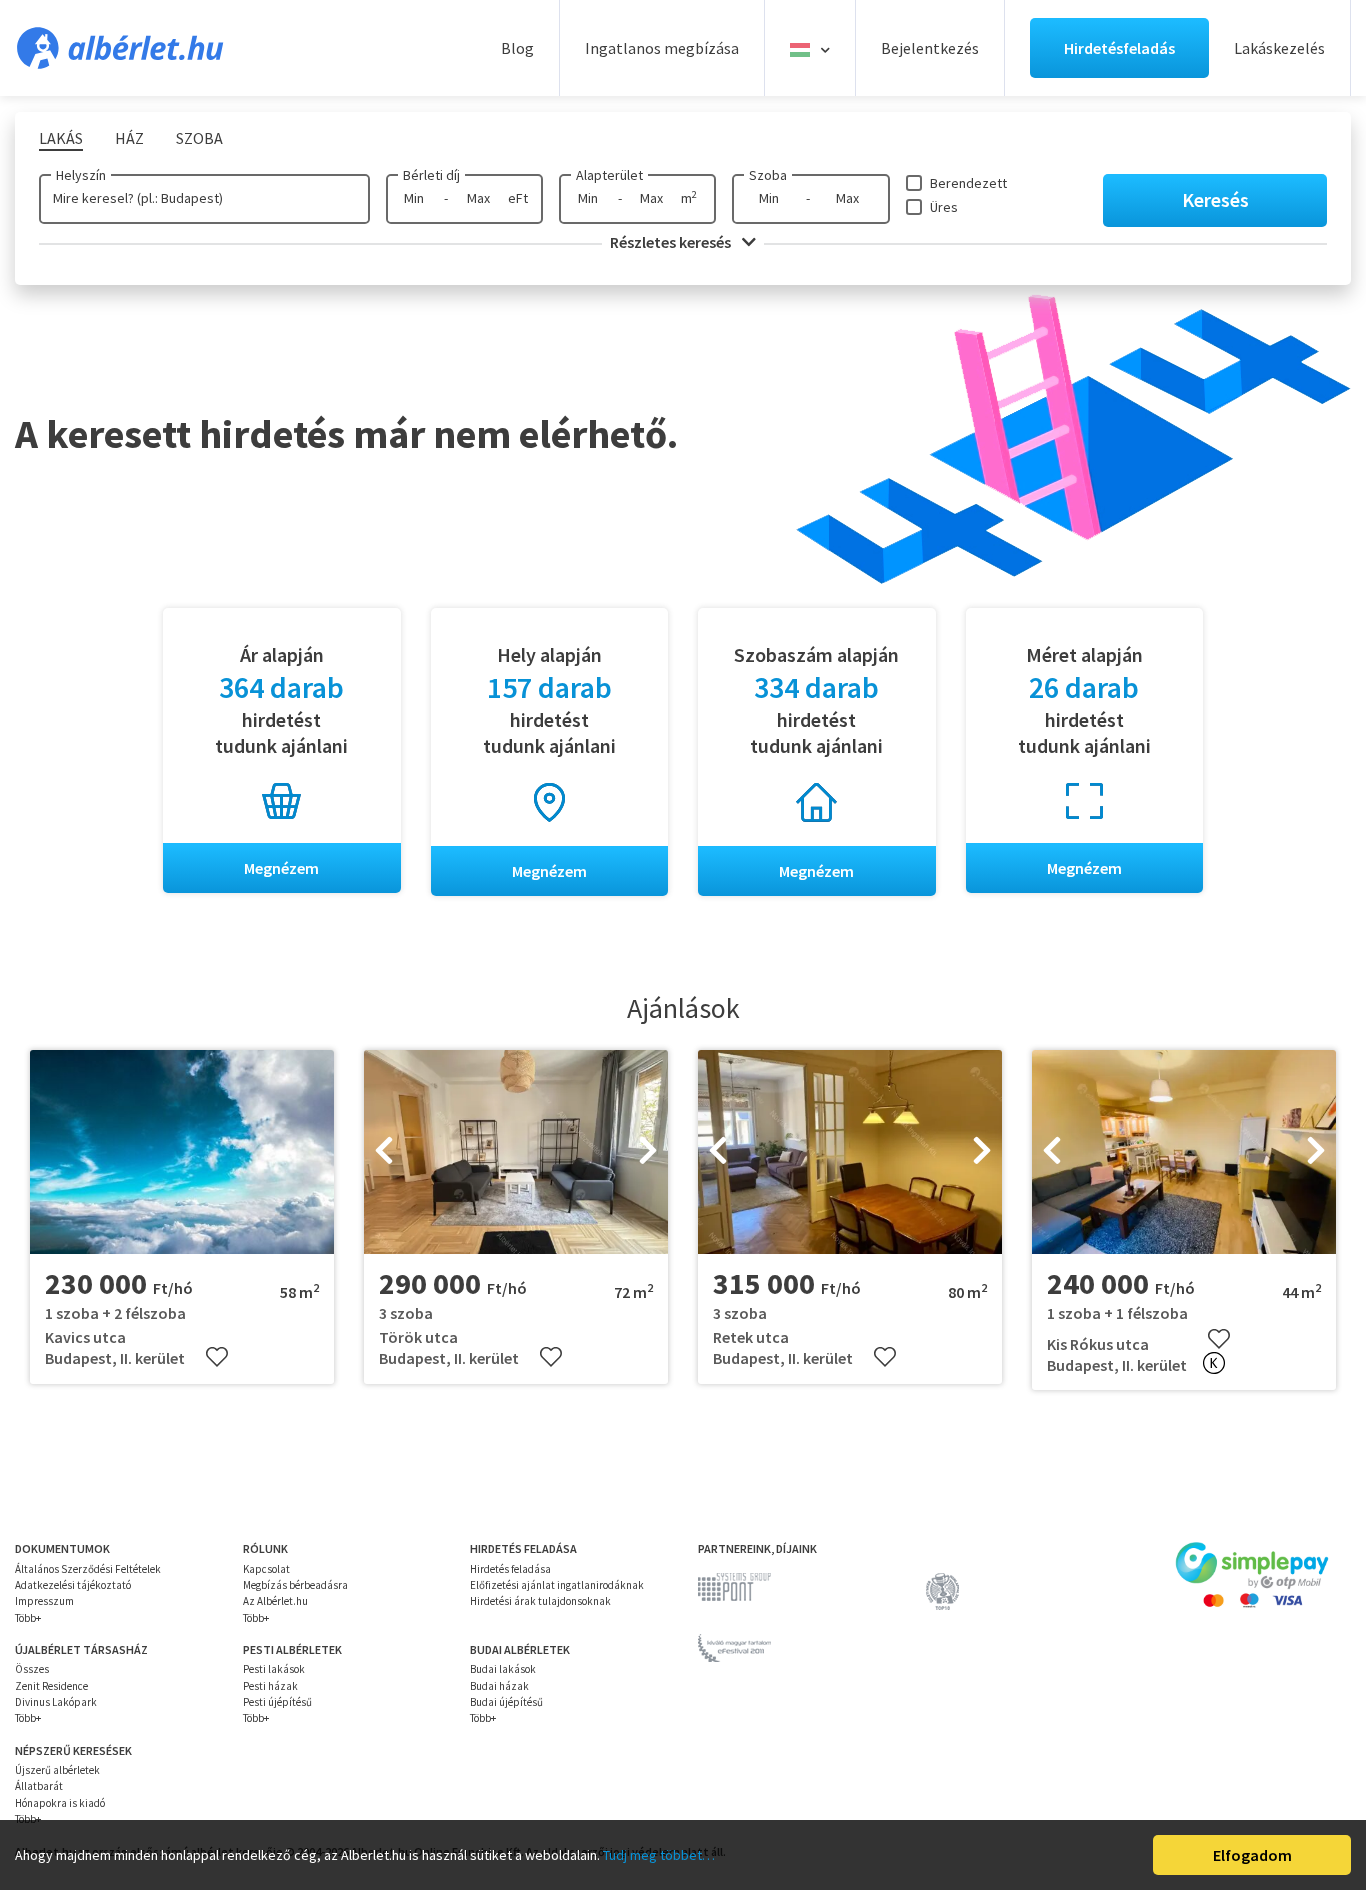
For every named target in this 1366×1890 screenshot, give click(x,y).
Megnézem (281, 868)
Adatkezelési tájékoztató (73, 1585)
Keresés (1215, 199)
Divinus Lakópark (56, 1702)
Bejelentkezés (930, 48)
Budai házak (499, 1686)
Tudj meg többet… (659, 1855)
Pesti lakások (274, 1669)
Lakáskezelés (1279, 48)
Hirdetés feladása (510, 1569)
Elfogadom (1252, 1855)
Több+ (28, 1618)
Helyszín (81, 175)
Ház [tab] (129, 138)
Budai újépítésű (506, 1702)
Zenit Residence (51, 1686)
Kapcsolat (266, 1569)
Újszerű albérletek (57, 1770)
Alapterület (609, 175)
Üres (944, 207)
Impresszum (44, 1601)
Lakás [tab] (61, 138)
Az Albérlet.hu (275, 1601)
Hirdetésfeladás (1119, 48)
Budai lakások (503, 1669)
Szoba (768, 175)
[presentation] (384, 1152)
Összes (32, 1669)
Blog (517, 48)
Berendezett (968, 183)
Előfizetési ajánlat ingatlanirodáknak (557, 1585)
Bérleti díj (431, 175)
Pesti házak (270, 1686)
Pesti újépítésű (277, 1702)
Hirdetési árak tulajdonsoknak (540, 1601)
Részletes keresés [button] (672, 242)
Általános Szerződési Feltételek (88, 1569)
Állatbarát (39, 1786)
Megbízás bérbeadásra (295, 1585)
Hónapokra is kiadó (60, 1803)
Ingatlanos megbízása (662, 48)
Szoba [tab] (199, 138)
